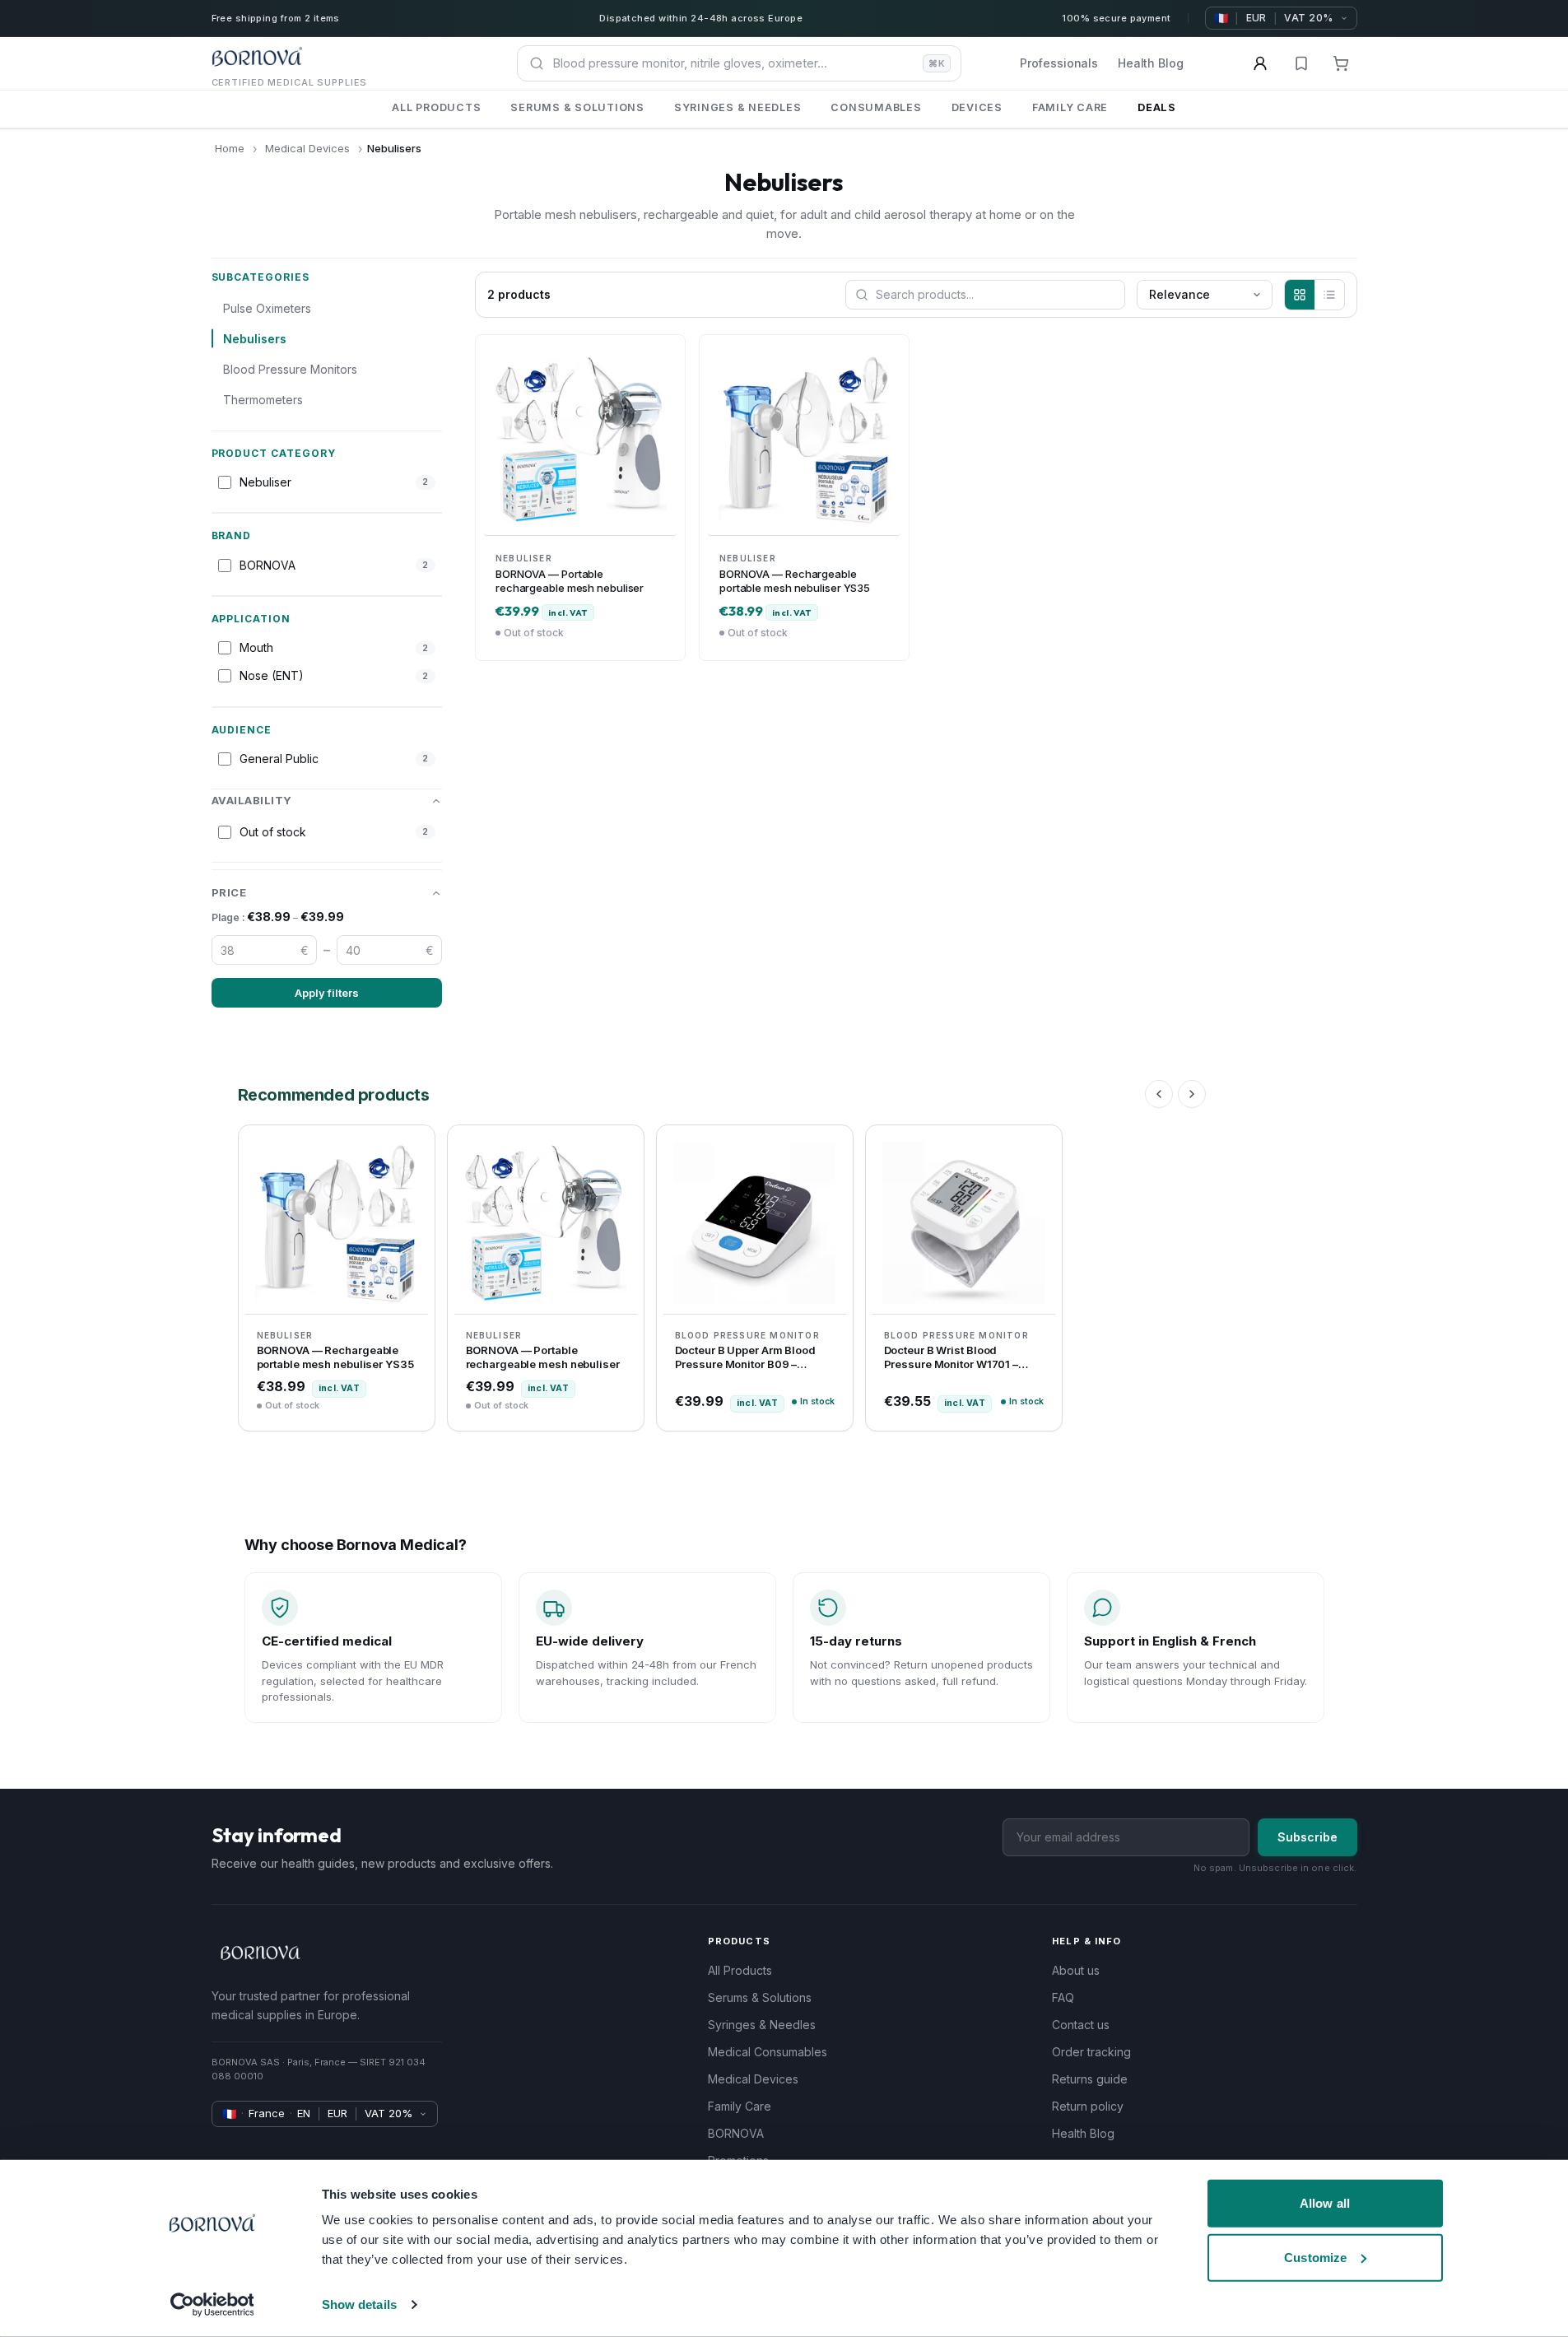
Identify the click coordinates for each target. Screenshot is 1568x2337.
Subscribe (1307, 1837)
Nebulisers (255, 339)
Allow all (1325, 2203)
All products (436, 107)
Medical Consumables (768, 2052)
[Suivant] (1192, 1094)
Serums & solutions (577, 107)
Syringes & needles (738, 107)
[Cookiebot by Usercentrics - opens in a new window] (212, 2305)
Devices (977, 107)
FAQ (1063, 1997)
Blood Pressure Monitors (290, 369)
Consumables (876, 107)
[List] (1329, 295)
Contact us (1081, 2025)
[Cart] (1341, 63)
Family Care (740, 2106)
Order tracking (1091, 2052)
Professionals (1059, 63)
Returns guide (1090, 2079)
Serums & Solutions (760, 1997)
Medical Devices (307, 148)
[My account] (1260, 63)
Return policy (1088, 2106)
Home (230, 148)
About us (1076, 1970)
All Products (740, 1970)
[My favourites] (1301, 63)
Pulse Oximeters (267, 308)
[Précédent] (1159, 1094)
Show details (359, 2304)
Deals (1157, 107)
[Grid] (1300, 295)
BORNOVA (736, 2133)
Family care (1070, 107)
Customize (1315, 2257)
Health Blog (1150, 63)
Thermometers (263, 400)
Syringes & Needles (762, 2025)
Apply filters (327, 993)
